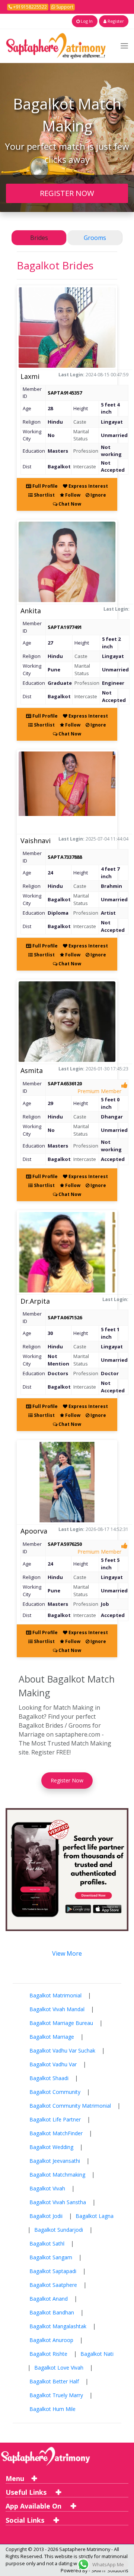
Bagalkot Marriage (52, 2037)
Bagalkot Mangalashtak (58, 2326)
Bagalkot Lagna (95, 2216)
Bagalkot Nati (97, 2354)
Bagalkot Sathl (47, 2243)
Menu (15, 2478)
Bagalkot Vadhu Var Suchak (62, 2050)
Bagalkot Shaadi (49, 2078)
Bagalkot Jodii (46, 2216)
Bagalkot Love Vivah (59, 2368)
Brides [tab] (39, 238)
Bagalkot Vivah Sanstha (58, 2202)
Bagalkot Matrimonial (55, 1995)
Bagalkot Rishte (48, 2354)
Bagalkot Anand (49, 2299)
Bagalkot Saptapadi (53, 2271)
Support (64, 7)
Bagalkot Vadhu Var (53, 2064)
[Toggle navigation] (124, 46)
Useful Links (27, 2492)
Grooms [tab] (95, 238)
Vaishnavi (36, 841)
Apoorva (34, 1531)
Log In (86, 21)
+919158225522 (29, 7)
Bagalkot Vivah (47, 2188)
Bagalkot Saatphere (53, 2285)
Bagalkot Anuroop (51, 2340)
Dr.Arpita (35, 1301)
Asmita (32, 1070)
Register (115, 21)
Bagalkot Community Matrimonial (70, 2106)
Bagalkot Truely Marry (56, 2395)
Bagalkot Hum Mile (52, 2409)
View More (67, 1953)
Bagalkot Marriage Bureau (61, 2023)
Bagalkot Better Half (54, 2381)
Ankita (31, 611)
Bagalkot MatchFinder (56, 2133)
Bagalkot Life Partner (55, 2119)
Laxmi (30, 376)
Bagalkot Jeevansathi (55, 2161)
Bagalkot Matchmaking (57, 2175)
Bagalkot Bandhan (52, 2312)
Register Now (67, 1780)
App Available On (34, 2506)
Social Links (26, 2520)
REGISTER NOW (67, 193)
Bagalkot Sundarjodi (59, 2230)
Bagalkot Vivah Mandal (57, 2009)
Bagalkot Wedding (51, 2147)
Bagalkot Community (55, 2092)
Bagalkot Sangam (51, 2257)
